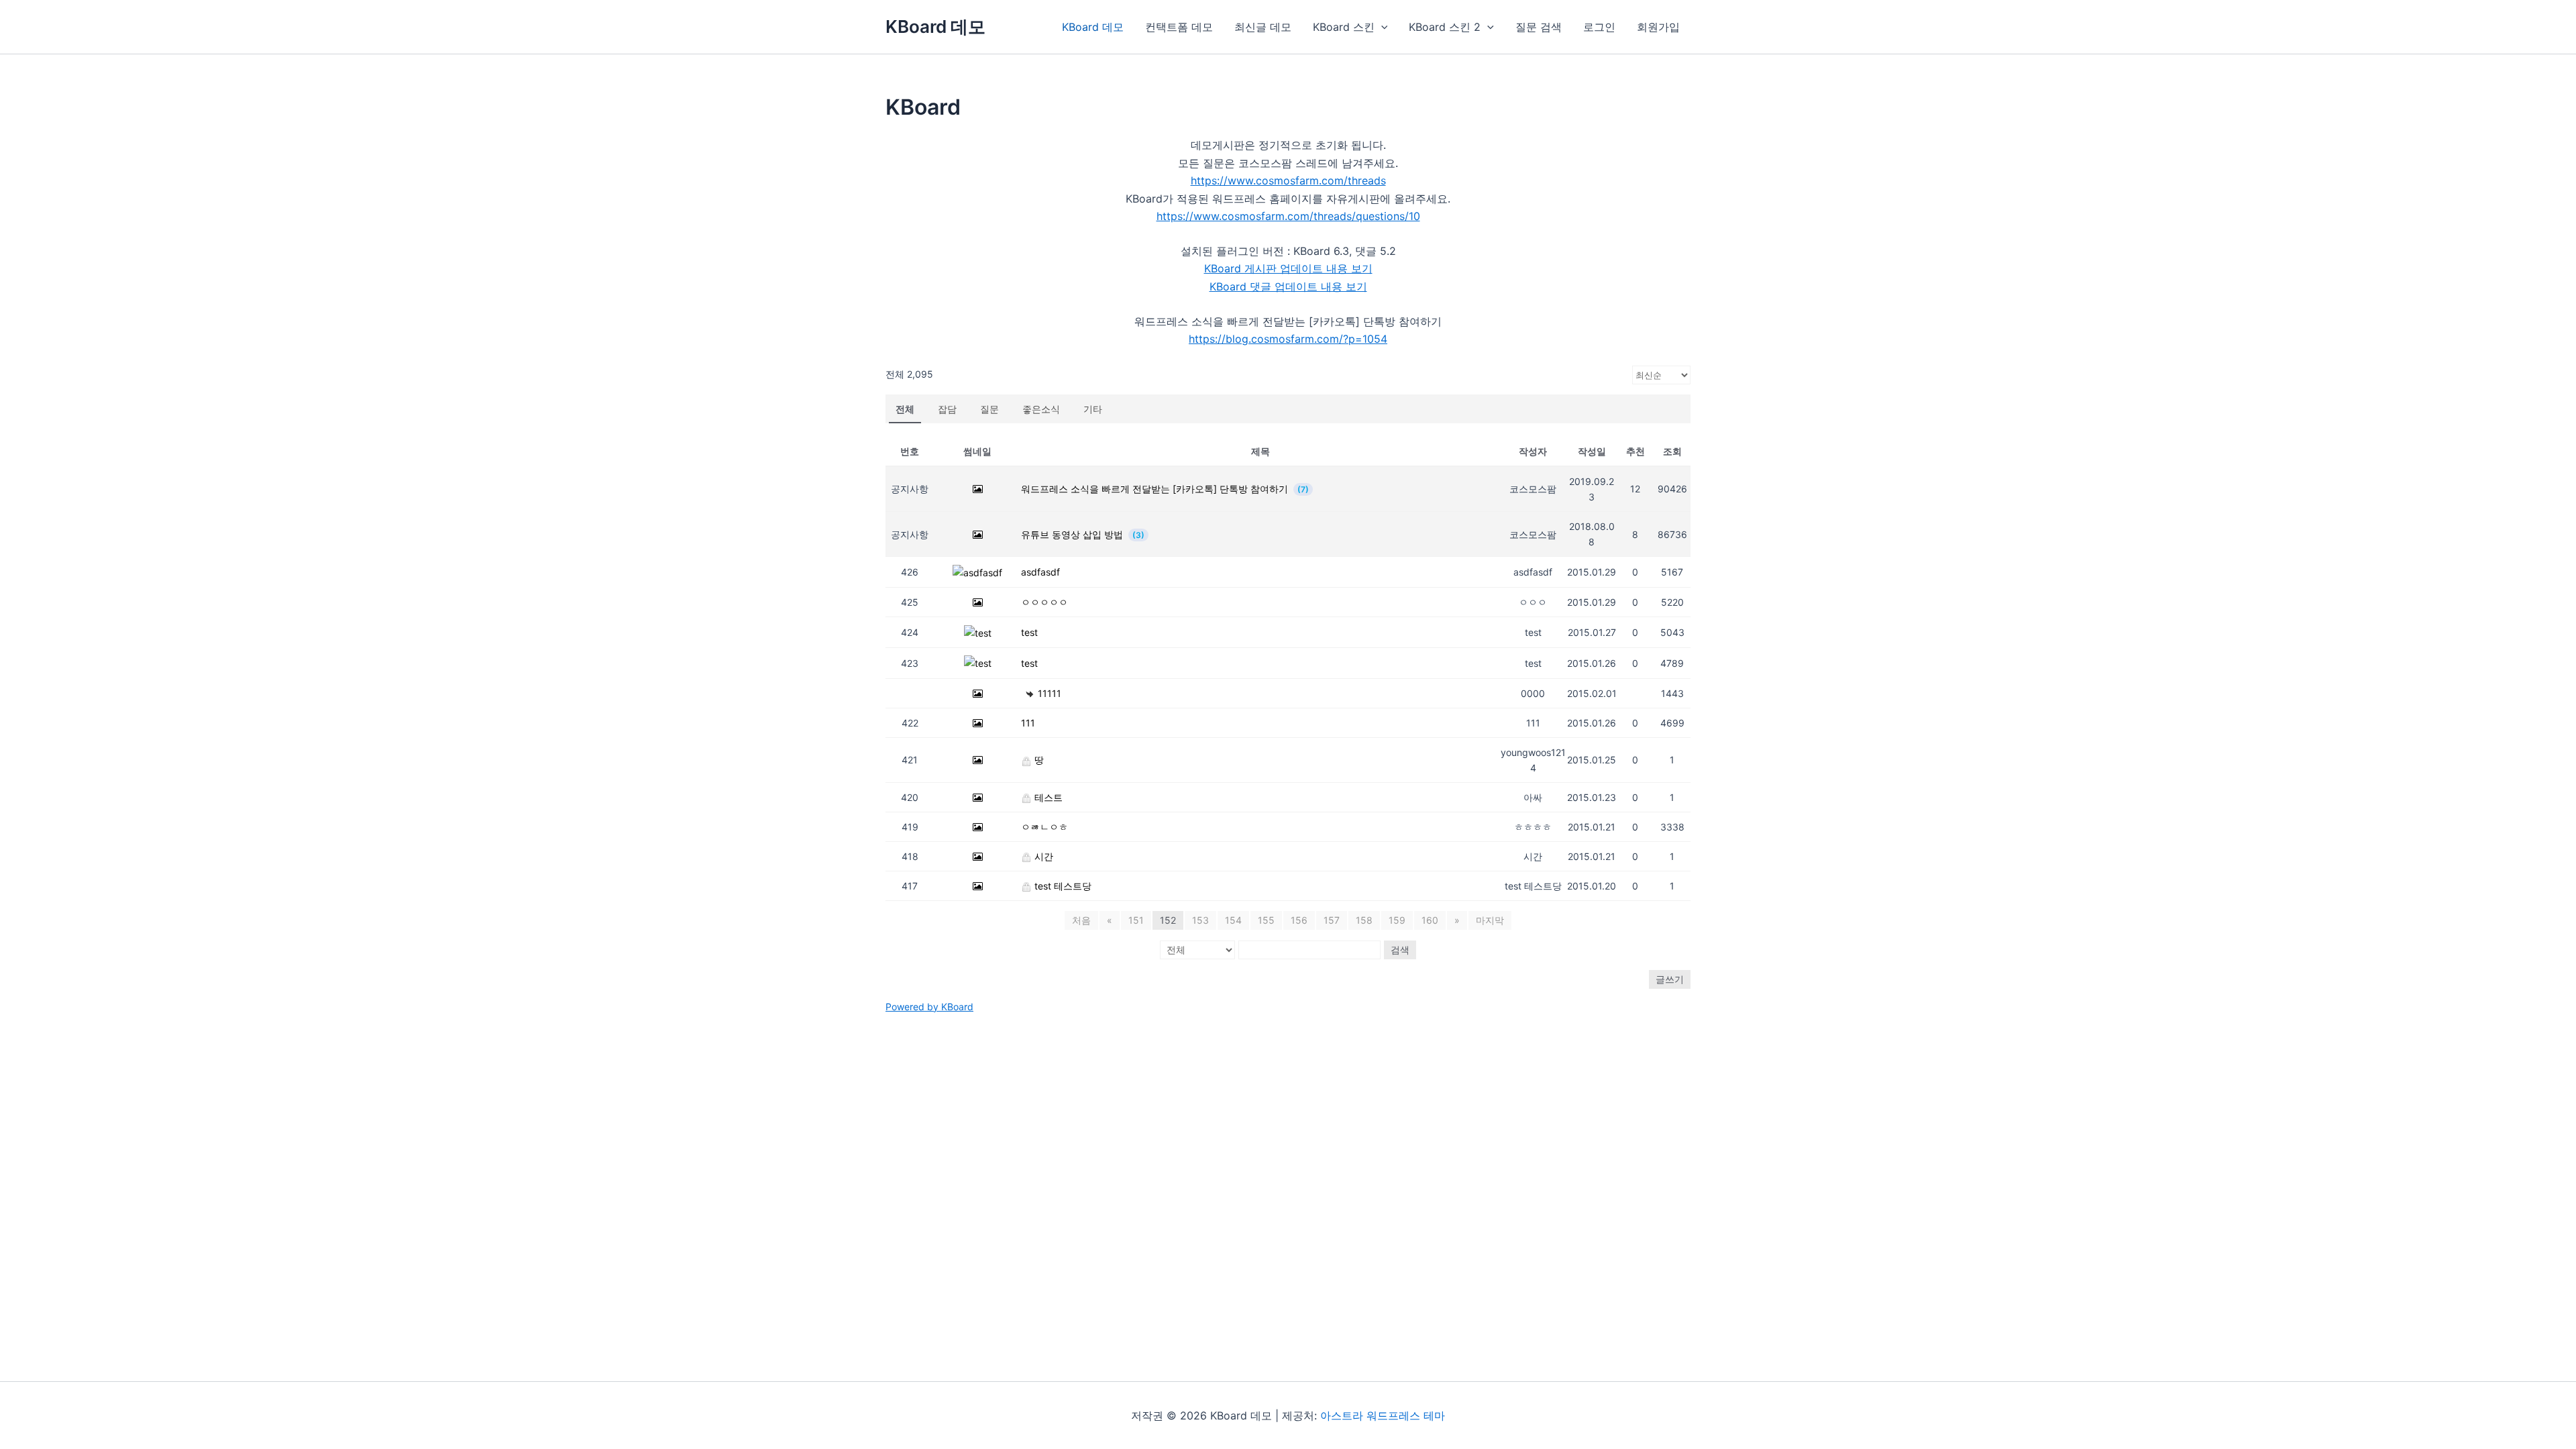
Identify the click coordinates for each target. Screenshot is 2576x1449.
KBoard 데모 (935, 26)
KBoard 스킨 (1344, 27)
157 (1332, 920)
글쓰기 (1670, 979)
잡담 (947, 409)
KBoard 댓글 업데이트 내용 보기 (1288, 286)
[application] (1381, 27)
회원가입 (1658, 27)
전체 (905, 409)
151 (1136, 920)
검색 (1400, 950)
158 (1364, 920)
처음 (1081, 920)
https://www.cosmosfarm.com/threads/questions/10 (1288, 216)
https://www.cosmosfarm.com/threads (1288, 180)
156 (1299, 920)
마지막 (1490, 920)
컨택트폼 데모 (1179, 27)
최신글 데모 (1263, 27)
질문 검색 (1539, 27)
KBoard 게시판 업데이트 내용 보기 (1288, 268)
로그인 (1599, 27)
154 (1233, 920)
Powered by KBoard (929, 1007)
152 (1168, 920)
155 (1266, 920)
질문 (989, 409)
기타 (1093, 409)
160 (1430, 920)
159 (1397, 920)
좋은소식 (1041, 409)
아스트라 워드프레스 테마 (1383, 1415)
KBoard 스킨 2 (1445, 27)
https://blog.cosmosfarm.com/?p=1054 (1288, 339)
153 (1200, 920)
